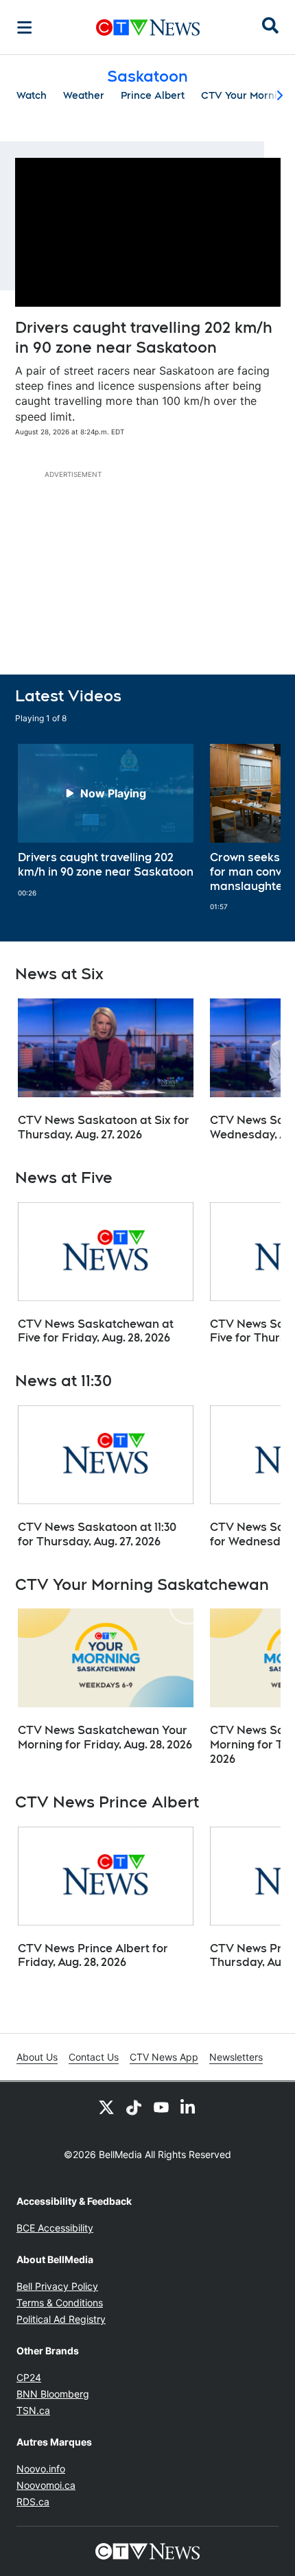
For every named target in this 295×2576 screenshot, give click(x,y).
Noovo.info (41, 2469)
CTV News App (164, 2057)
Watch (32, 95)
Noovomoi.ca (46, 2485)
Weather (84, 95)
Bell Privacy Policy (57, 2286)
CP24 (29, 2377)
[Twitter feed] (106, 2107)
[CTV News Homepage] (148, 27)
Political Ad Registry (61, 2319)
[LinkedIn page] (189, 2107)
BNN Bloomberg (53, 2394)
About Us (37, 2057)
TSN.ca (33, 2410)
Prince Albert (153, 95)
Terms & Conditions (60, 2303)
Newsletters (236, 2057)
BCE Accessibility (55, 2228)
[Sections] (25, 27)
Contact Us (94, 2057)
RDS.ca (33, 2502)
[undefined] (106, 821)
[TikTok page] (134, 2107)
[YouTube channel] (161, 2107)
